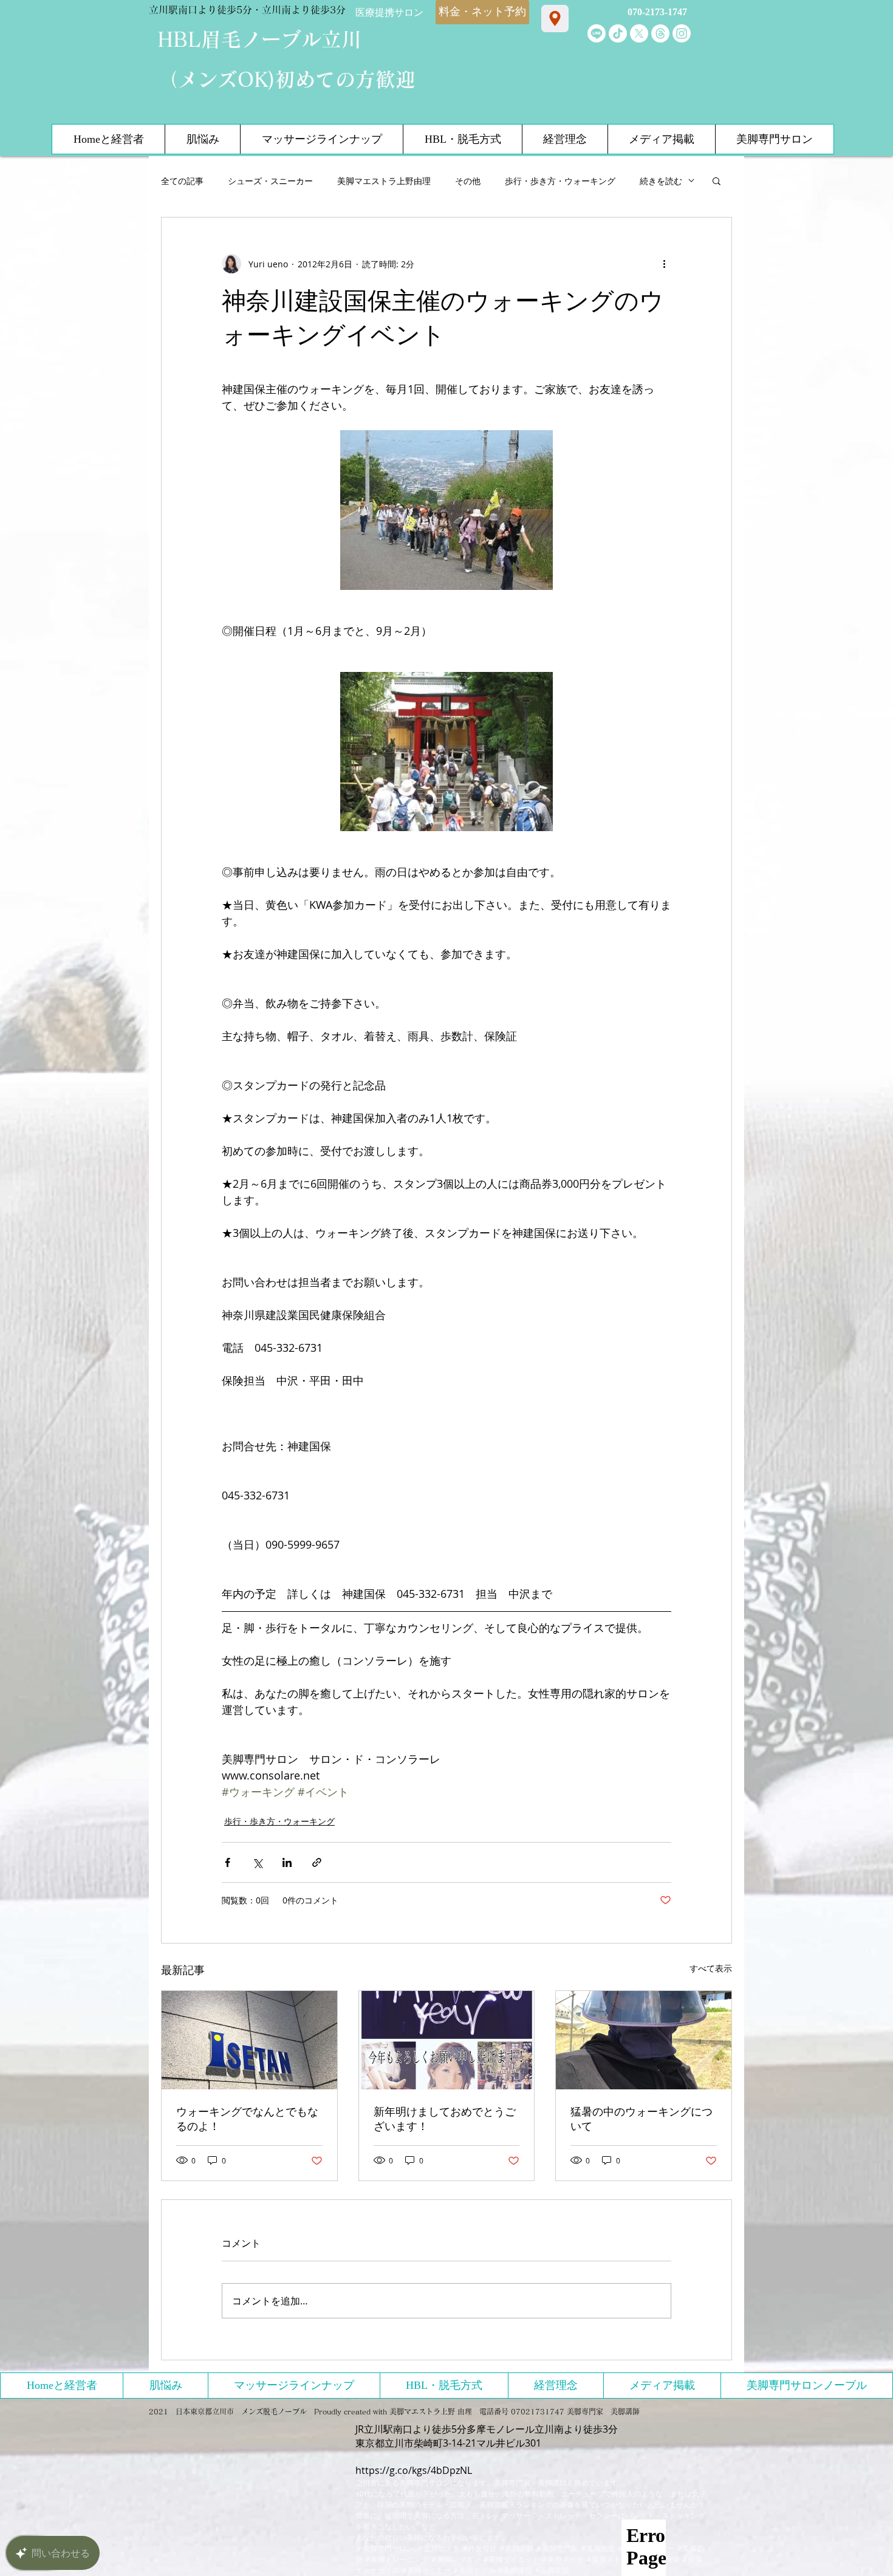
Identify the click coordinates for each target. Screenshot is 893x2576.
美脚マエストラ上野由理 (384, 181)
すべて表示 (711, 1968)
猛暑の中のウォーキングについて (642, 2119)
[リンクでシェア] (317, 1862)
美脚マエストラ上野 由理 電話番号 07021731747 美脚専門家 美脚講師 (515, 2411)
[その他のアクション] (664, 264)
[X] (639, 33)
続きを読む (661, 181)
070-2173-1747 (657, 12)
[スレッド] (660, 33)
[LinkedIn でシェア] (287, 1862)
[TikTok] (618, 33)
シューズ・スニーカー (270, 181)
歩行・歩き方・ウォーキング (560, 181)
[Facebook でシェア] (228, 1862)
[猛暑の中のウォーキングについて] (644, 2040)
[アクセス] (555, 19)
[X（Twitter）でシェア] (257, 1862)
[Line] (597, 33)
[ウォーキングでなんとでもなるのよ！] (249, 2040)
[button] (717, 180)
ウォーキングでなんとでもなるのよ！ (247, 2119)
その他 (468, 181)
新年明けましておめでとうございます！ (445, 2119)
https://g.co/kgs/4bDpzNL (414, 2470)
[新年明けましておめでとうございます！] (447, 2040)
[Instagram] (682, 33)
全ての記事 (182, 181)
